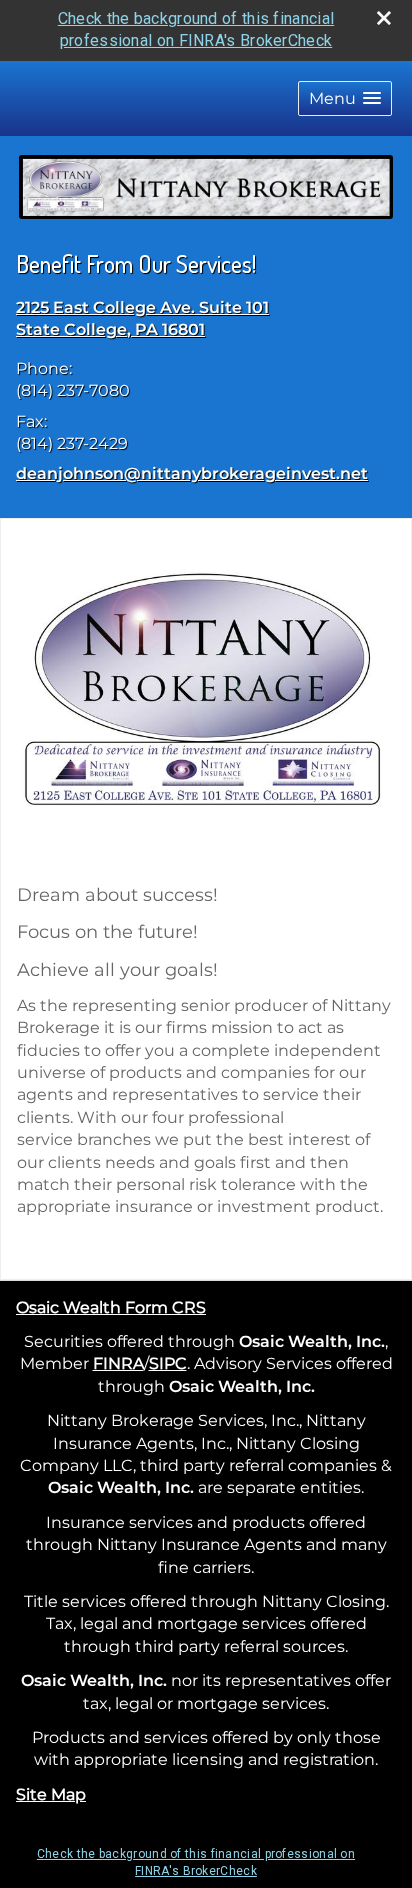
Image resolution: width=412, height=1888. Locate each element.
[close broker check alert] (384, 18)
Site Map (51, 1794)
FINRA (118, 1363)
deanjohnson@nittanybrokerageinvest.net (192, 473)
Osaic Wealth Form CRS (111, 1307)
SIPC (168, 1363)
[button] (345, 98)
